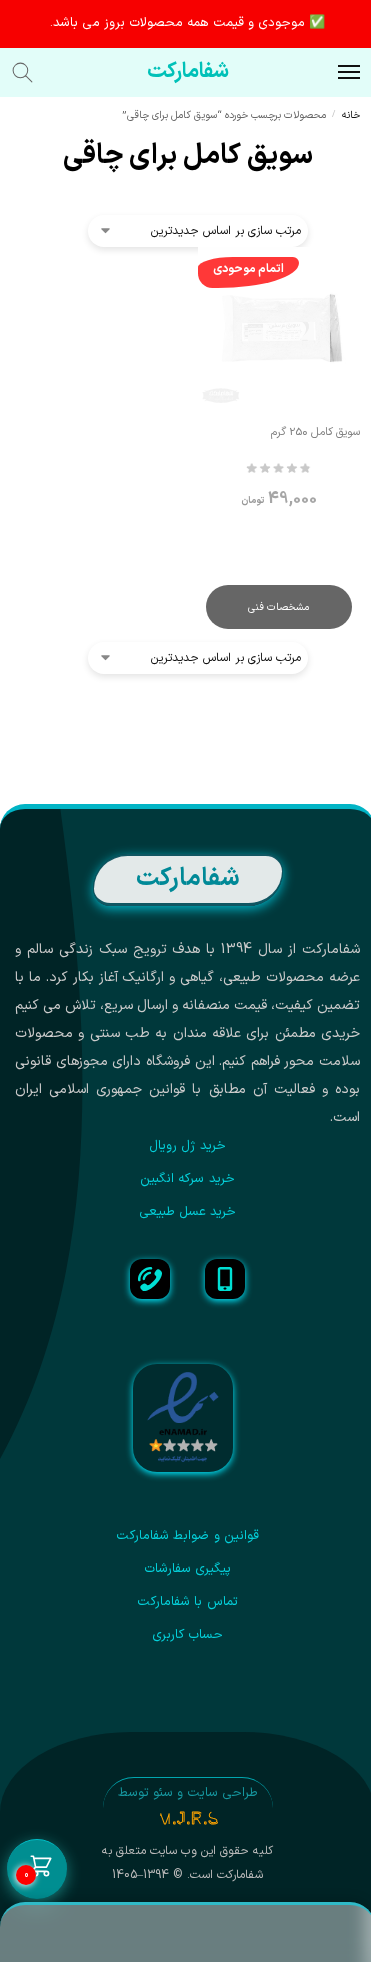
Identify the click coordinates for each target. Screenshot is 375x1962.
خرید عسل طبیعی (188, 1212)
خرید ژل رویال (187, 1146)
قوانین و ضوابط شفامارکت (187, 1536)
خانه (351, 115)
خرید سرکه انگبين (187, 1179)
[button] (37, 1870)
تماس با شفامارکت (187, 1602)
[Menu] (330, 73)
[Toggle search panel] (32, 72)
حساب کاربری (187, 1635)
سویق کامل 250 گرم (315, 432)
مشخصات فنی (278, 607)
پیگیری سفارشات (187, 1569)
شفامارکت (188, 72)
